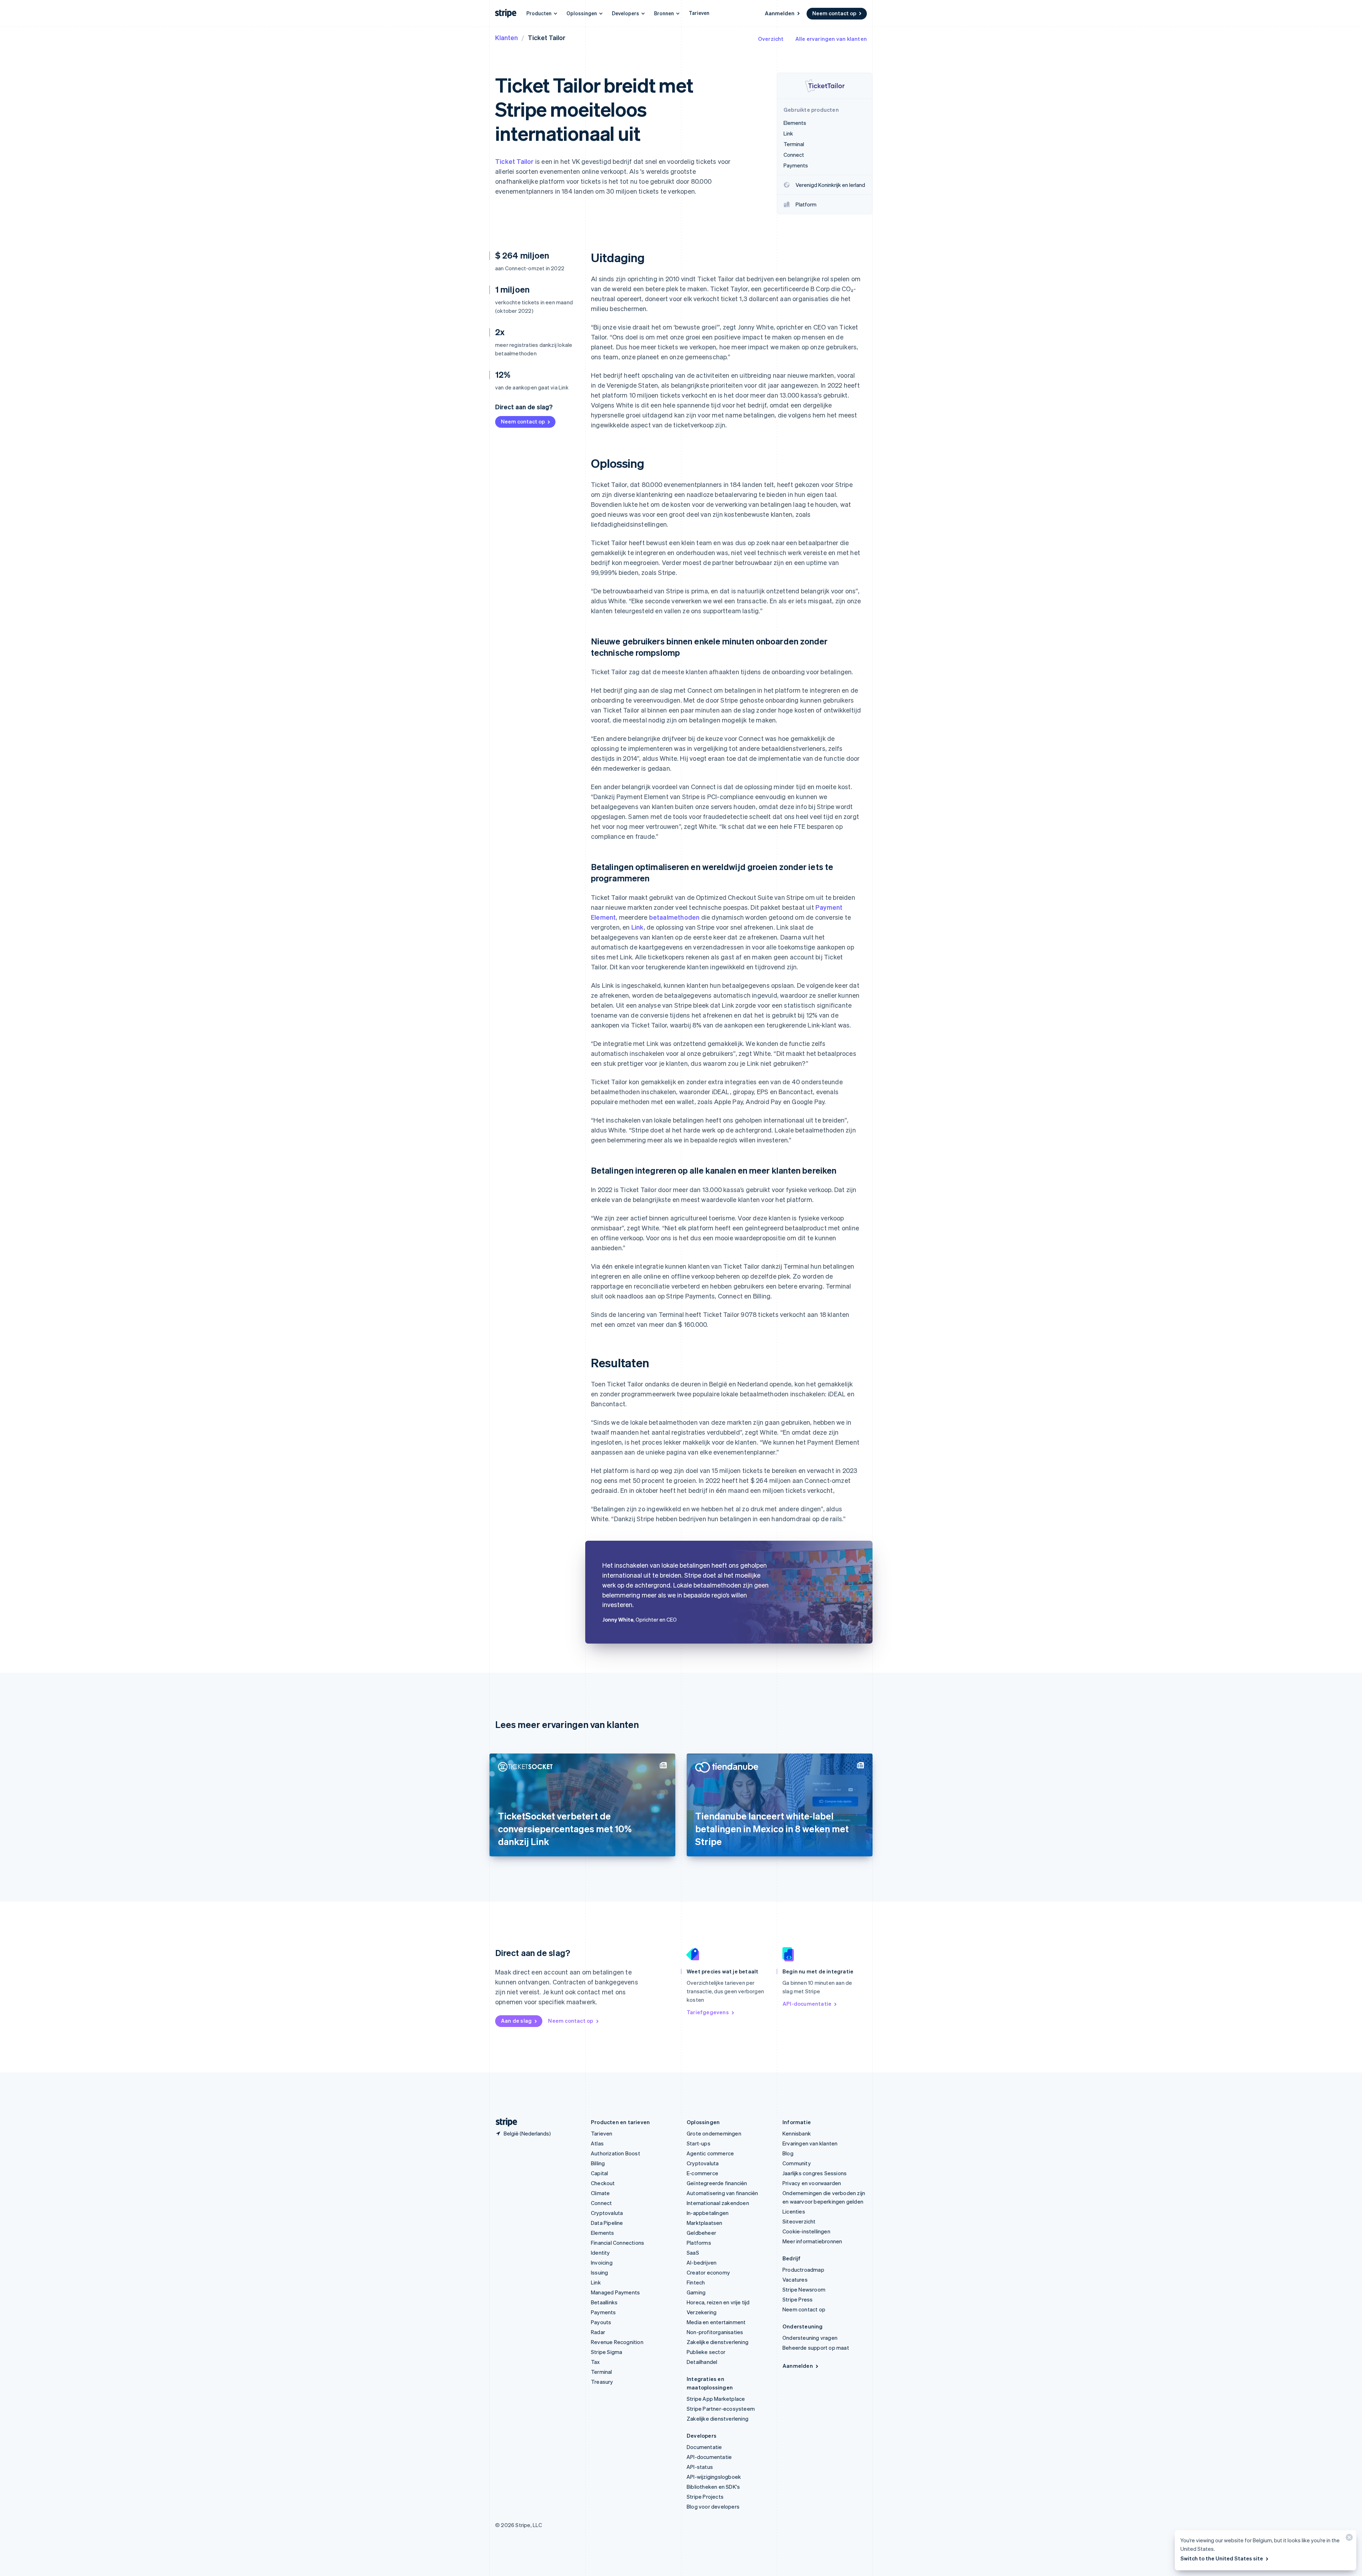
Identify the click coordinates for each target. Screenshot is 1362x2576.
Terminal (602, 2372)
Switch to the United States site (1222, 2558)
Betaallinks (604, 2302)
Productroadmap (803, 2270)
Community (797, 2163)
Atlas (597, 2143)
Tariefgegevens (708, 2012)
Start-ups (699, 2143)
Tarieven (699, 13)
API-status (700, 2467)
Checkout (603, 2183)
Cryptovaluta (607, 2213)
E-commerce (702, 2173)
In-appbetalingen (708, 2213)
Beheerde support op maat (816, 2348)
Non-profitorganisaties (715, 2332)
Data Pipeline (607, 2223)
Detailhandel (702, 2362)
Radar (598, 2332)
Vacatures (795, 2279)
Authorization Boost (616, 2153)
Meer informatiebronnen (812, 2241)
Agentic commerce (710, 2153)
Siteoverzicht (799, 2221)
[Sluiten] (1348, 2539)
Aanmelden (780, 13)
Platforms (699, 2243)
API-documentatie (807, 2004)
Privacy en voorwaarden (812, 2183)
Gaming (696, 2292)
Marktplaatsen (705, 2223)
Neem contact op (834, 13)
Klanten (506, 37)
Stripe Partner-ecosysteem (721, 2409)
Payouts (601, 2322)
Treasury (602, 2382)
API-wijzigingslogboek (714, 2477)
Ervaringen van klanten (810, 2143)
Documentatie (704, 2447)
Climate (600, 2193)
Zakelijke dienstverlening (718, 2342)
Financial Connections (618, 2243)
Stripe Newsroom (804, 2289)
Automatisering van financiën (722, 2193)
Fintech (696, 2282)
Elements (603, 2233)
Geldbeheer (701, 2233)
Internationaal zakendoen (718, 2203)
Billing (598, 2163)
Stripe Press (798, 2299)
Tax (596, 2362)
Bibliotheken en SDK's (713, 2487)
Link (638, 927)
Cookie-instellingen (806, 2231)
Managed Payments (615, 2292)
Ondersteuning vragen (810, 2338)
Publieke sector (706, 2352)
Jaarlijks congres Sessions (815, 2173)
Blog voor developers (713, 2506)
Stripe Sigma (607, 2352)
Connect (601, 2203)
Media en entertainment (716, 2322)
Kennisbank (797, 2133)
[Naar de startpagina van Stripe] (504, 2122)
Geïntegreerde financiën (717, 2183)
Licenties (794, 2211)
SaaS (693, 2253)
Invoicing (602, 2262)
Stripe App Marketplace (716, 2399)
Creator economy (708, 2272)
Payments (604, 2312)
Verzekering (702, 2312)
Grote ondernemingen (714, 2133)
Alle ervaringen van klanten (831, 39)
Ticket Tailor (514, 161)
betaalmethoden (674, 917)
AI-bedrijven (702, 2262)
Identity (600, 2253)
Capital (599, 2173)
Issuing (599, 2272)
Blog (788, 2153)
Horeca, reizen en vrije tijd (718, 2302)
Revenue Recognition (617, 2342)
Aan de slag (516, 2021)
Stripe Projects (705, 2497)
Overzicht (771, 39)
